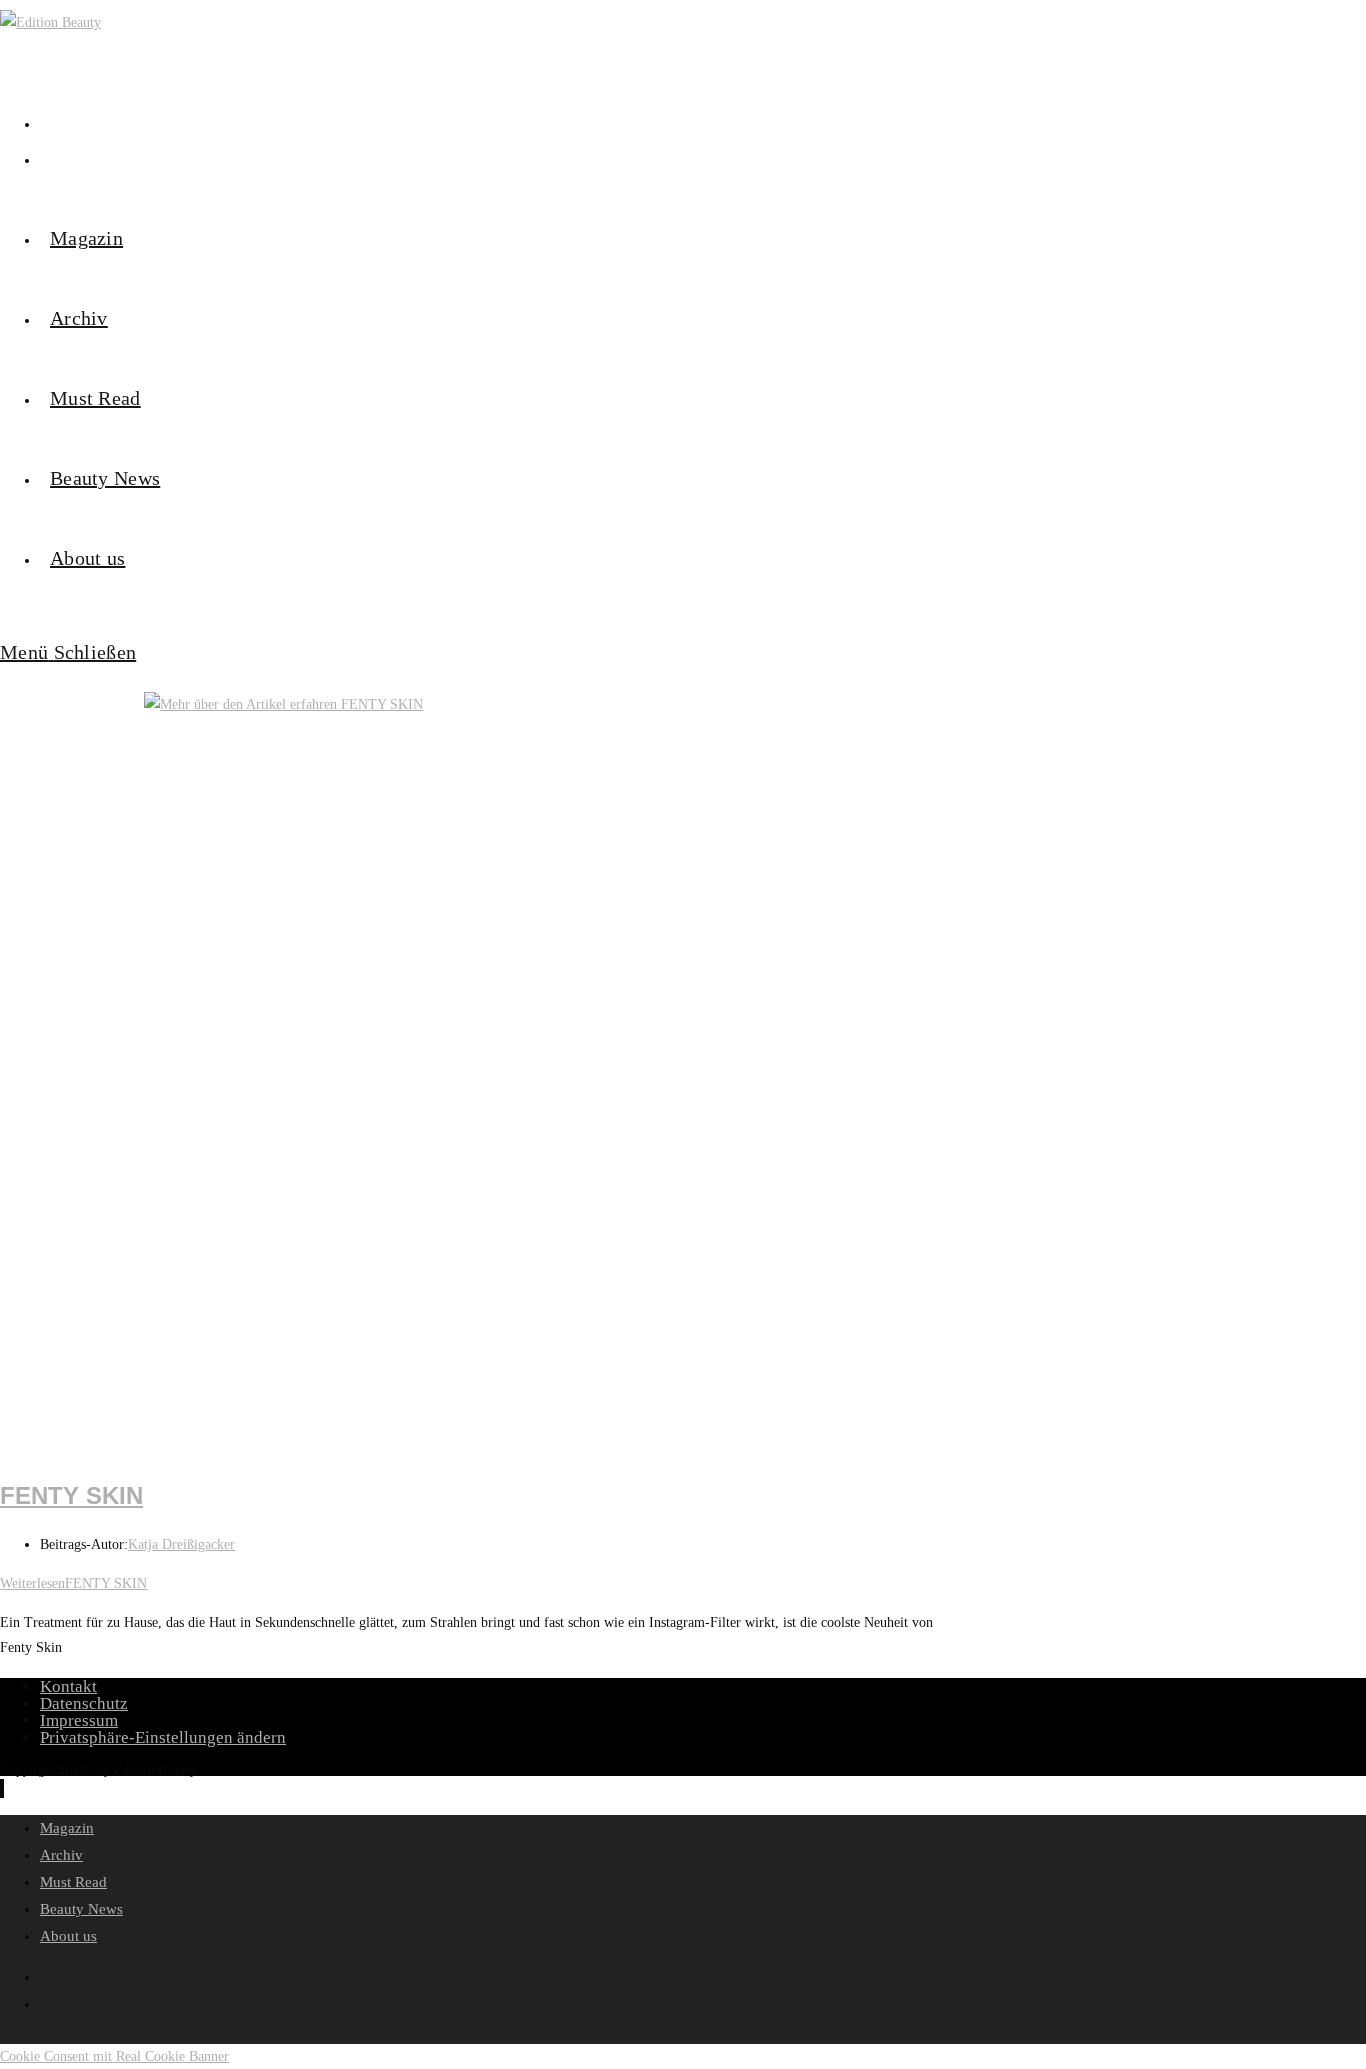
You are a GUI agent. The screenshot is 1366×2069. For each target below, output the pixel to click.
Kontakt (68, 1686)
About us (68, 1936)
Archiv (61, 1855)
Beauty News (81, 1909)
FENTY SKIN (71, 1495)
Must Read (73, 1882)
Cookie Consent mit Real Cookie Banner (114, 2056)
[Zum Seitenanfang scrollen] (2, 1788)
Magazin (67, 1828)
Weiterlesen (73, 1583)
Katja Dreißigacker (181, 1544)
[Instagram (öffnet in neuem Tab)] (45, 122)
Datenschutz (84, 1703)
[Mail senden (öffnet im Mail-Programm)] (45, 158)
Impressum (79, 1720)
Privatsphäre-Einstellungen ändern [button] (163, 1737)
